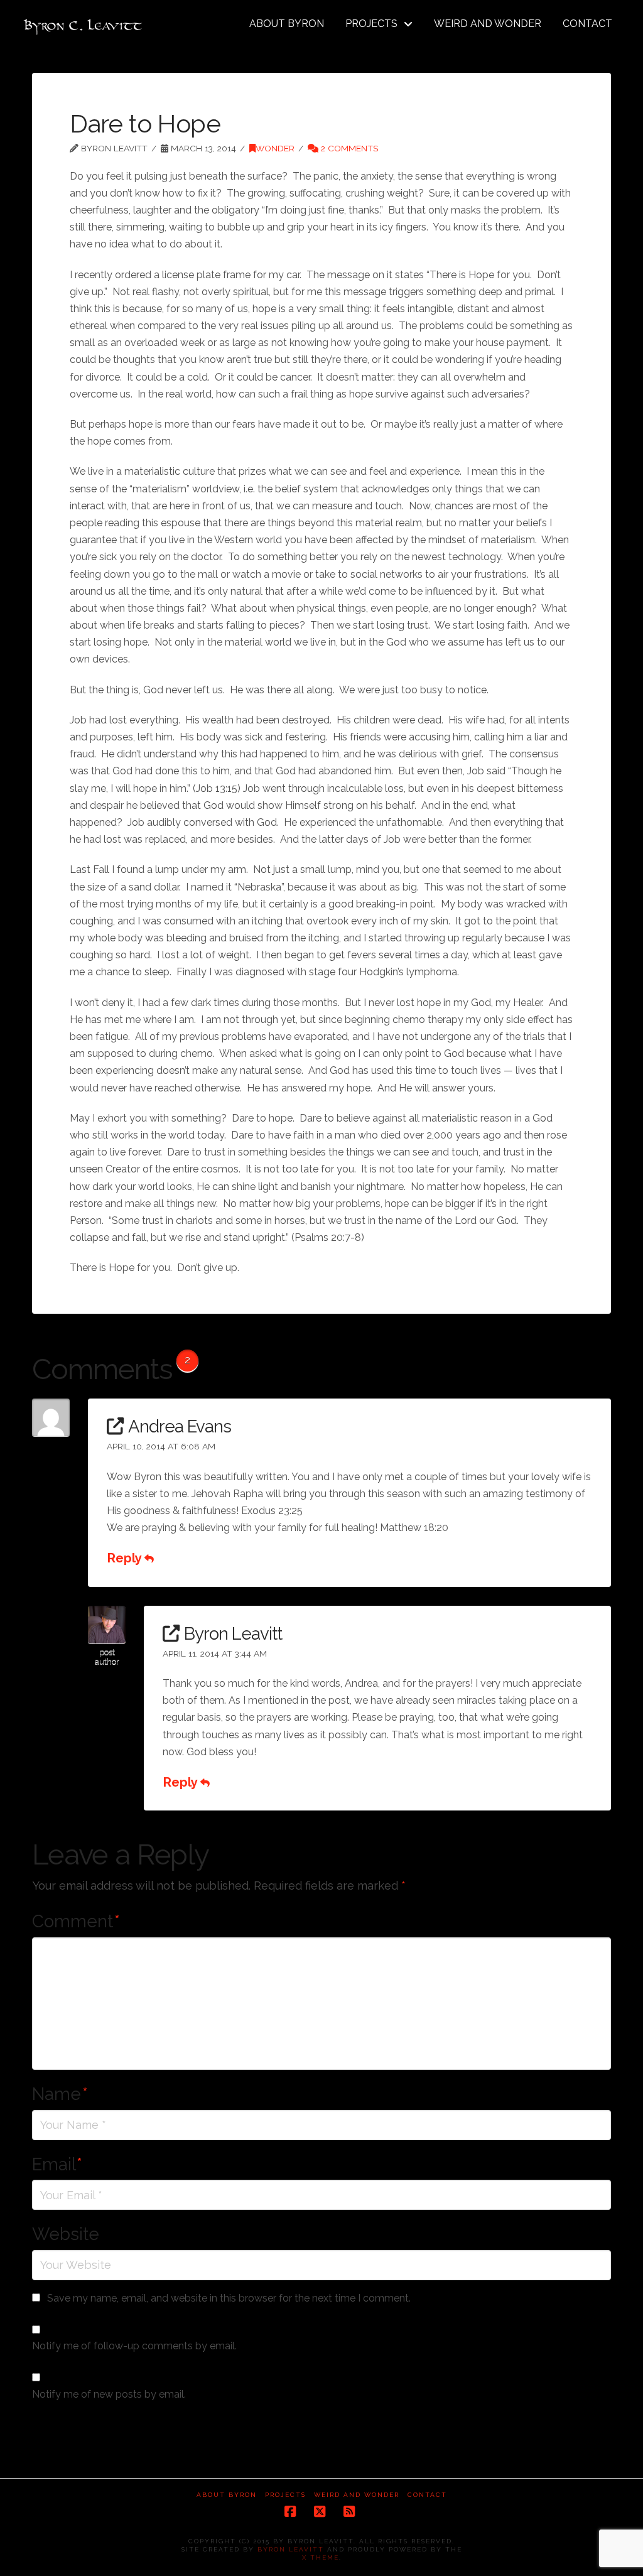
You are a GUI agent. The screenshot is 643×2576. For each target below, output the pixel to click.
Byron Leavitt (291, 2549)
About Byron (227, 2495)
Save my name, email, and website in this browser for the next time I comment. (229, 2298)
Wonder (275, 148)
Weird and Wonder (357, 2495)
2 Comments (348, 148)
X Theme (321, 2557)
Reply (126, 1558)
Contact (427, 2495)
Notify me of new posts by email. (109, 2394)
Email (57, 2164)
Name (60, 2094)
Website (66, 2234)
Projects (285, 2495)
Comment (76, 1921)
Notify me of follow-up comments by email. (134, 2346)
